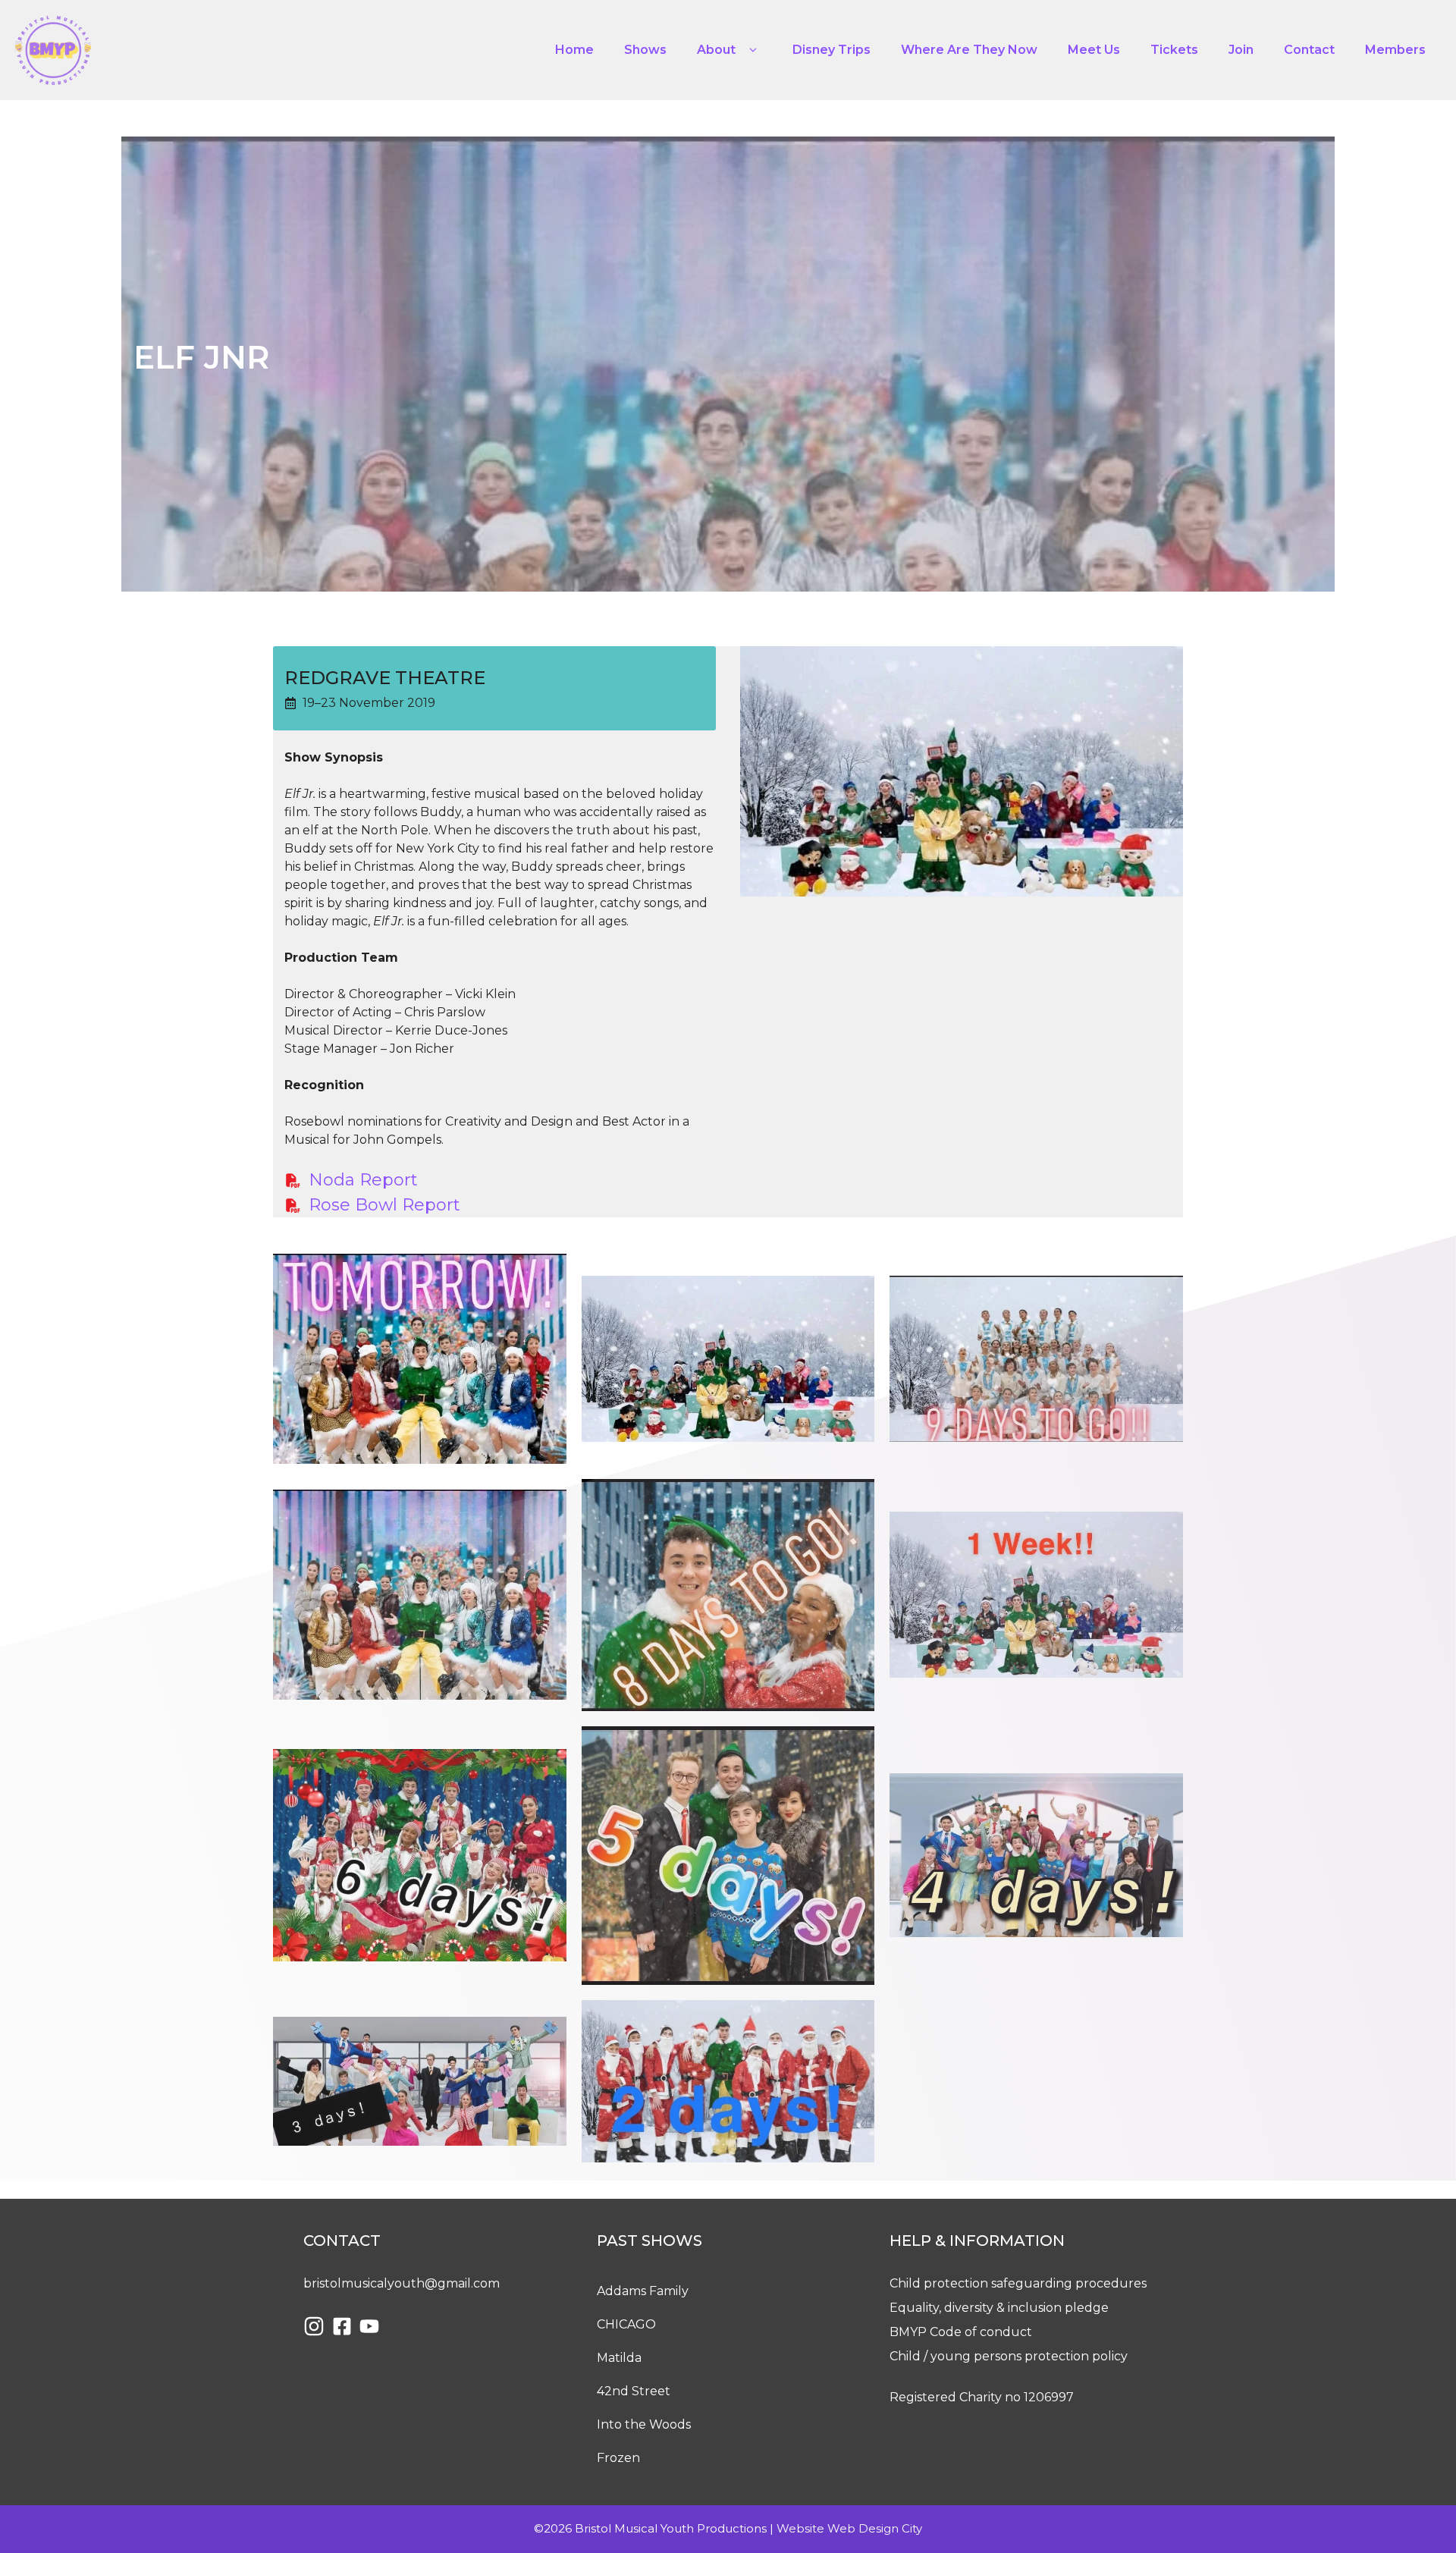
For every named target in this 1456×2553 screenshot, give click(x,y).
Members (1395, 50)
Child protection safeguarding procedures (1018, 2283)
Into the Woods (644, 2424)
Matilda (619, 2358)
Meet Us (1094, 50)
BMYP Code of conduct (961, 2332)
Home (574, 50)
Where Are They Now (969, 50)
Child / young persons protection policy (1009, 2356)
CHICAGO (626, 2324)
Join (1241, 50)
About (716, 50)
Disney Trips (832, 50)
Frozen (618, 2458)
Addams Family (643, 2291)
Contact (1309, 50)
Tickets (1174, 50)
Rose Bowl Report (384, 1205)
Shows (645, 50)
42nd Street (634, 2391)
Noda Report (363, 1180)
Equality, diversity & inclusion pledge (999, 2308)
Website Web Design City (849, 2528)
